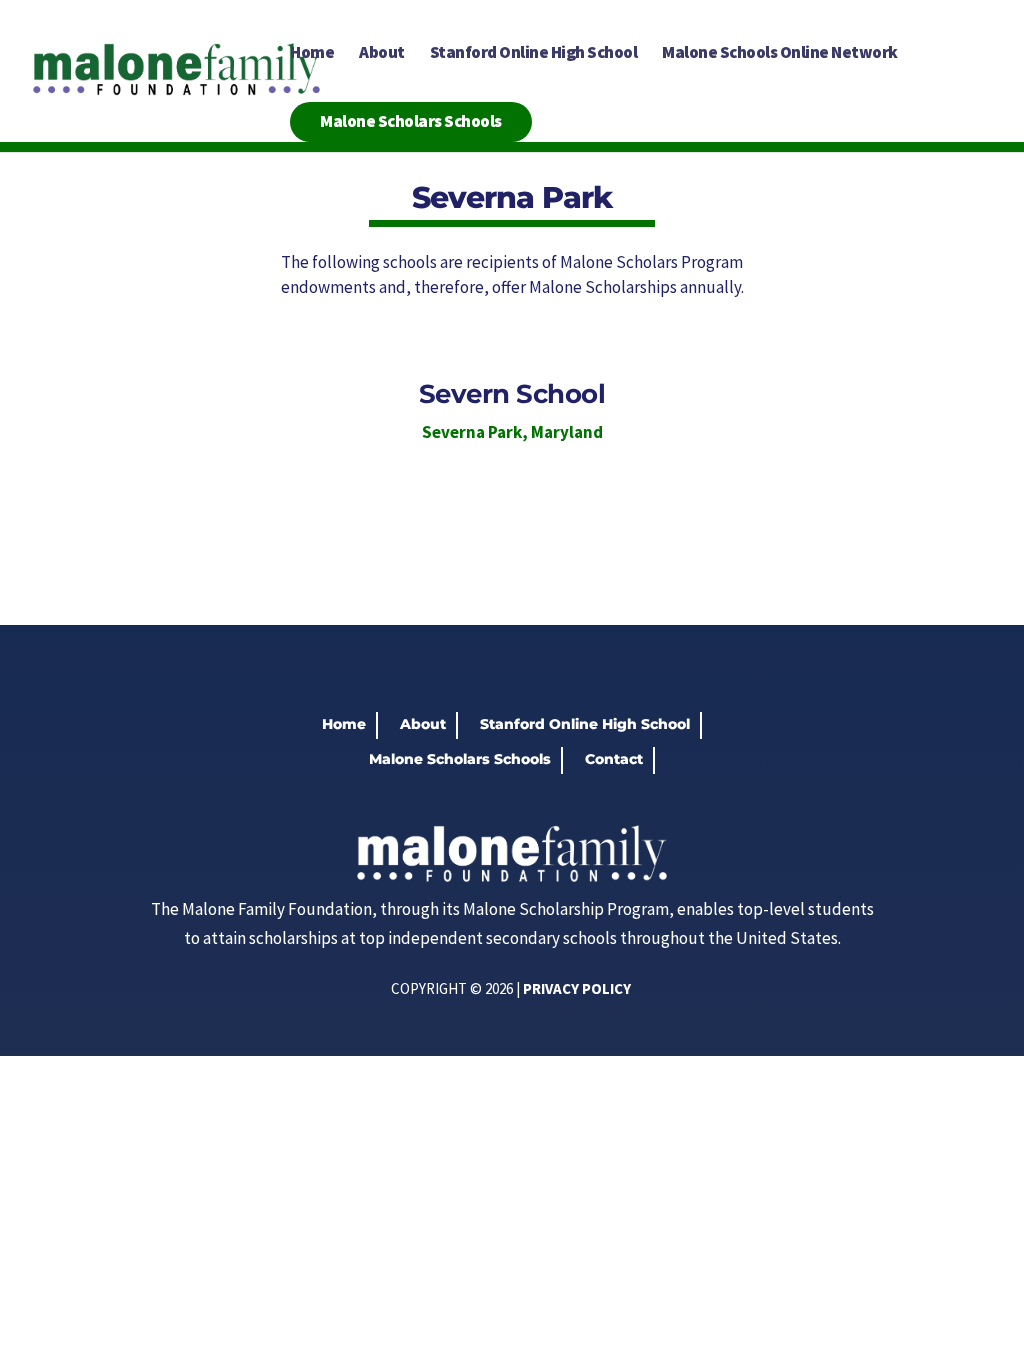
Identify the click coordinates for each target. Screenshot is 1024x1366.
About (382, 54)
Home (312, 54)
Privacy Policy (577, 988)
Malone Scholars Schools (411, 121)
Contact (614, 759)
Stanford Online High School (534, 54)
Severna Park (472, 432)
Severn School (512, 394)
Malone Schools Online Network (780, 54)
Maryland (567, 432)
